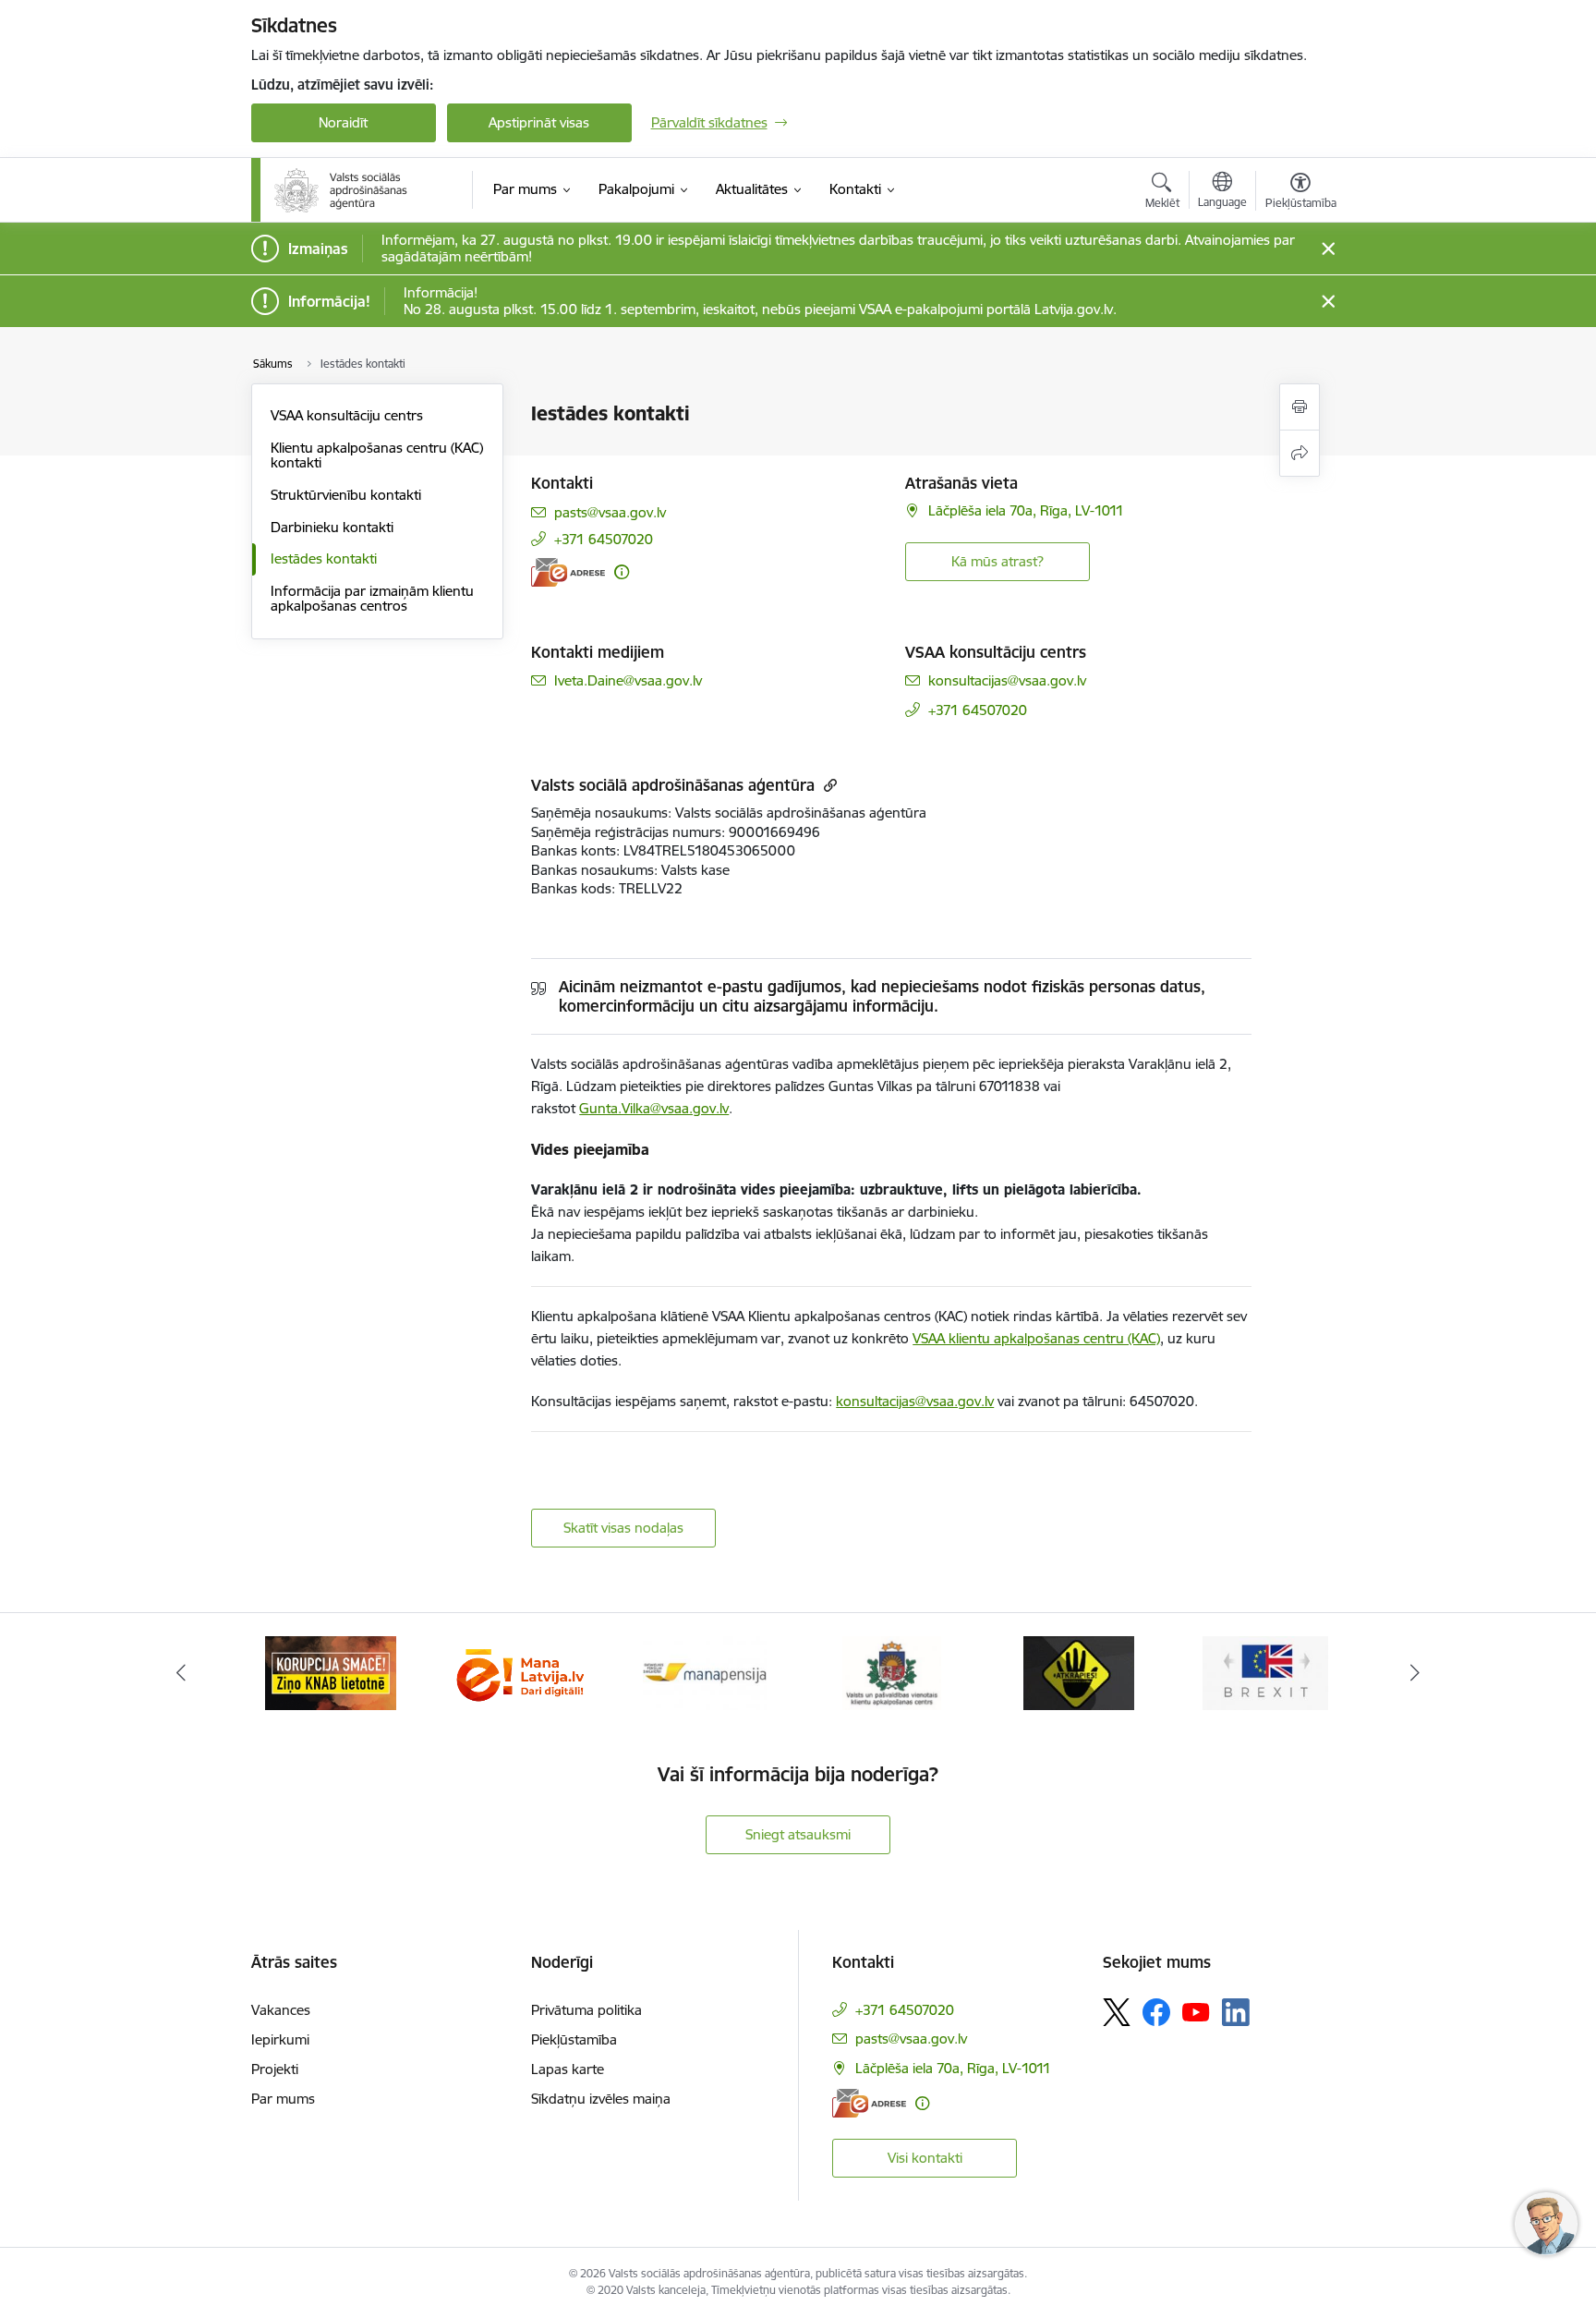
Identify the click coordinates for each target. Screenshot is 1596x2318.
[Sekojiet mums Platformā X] (1117, 2012)
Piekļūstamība (574, 2039)
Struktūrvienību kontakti (346, 495)
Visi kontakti (925, 2158)
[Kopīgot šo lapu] (1300, 453)
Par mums (283, 2099)
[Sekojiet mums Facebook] (1156, 2012)
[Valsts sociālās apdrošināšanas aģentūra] (343, 190)
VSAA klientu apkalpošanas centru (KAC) (1036, 1338)
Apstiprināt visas (539, 122)
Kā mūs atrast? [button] (997, 561)
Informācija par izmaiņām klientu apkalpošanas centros (372, 598)
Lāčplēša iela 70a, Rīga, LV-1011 (1026, 510)
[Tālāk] (1416, 1673)
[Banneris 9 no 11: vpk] (892, 1672)
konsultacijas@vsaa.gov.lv (1007, 680)
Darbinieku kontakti (332, 527)
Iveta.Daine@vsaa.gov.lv (628, 680)
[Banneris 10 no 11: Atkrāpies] (1079, 1672)
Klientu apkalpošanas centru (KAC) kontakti (377, 455)
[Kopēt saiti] (828, 785)
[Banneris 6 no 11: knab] (331, 1672)
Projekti (275, 2069)
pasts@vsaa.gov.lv (610, 512)
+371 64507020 (604, 539)
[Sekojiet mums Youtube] (1196, 2011)
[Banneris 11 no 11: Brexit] (1265, 1672)
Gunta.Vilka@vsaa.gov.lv (654, 1108)
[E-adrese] (568, 572)
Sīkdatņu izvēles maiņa (601, 2099)
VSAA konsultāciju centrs (347, 415)
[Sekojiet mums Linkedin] (1236, 2012)
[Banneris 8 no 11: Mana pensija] (705, 1672)
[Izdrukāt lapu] (1300, 407)
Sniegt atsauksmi (798, 1834)
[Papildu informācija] (622, 572)
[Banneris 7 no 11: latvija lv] (517, 1672)
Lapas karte (568, 2069)
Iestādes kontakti (324, 558)
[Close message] (1328, 249)
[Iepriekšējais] (181, 1673)
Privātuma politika (586, 2010)
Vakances (281, 2010)
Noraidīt (343, 122)
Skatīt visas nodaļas (623, 1528)
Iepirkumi (280, 2039)
